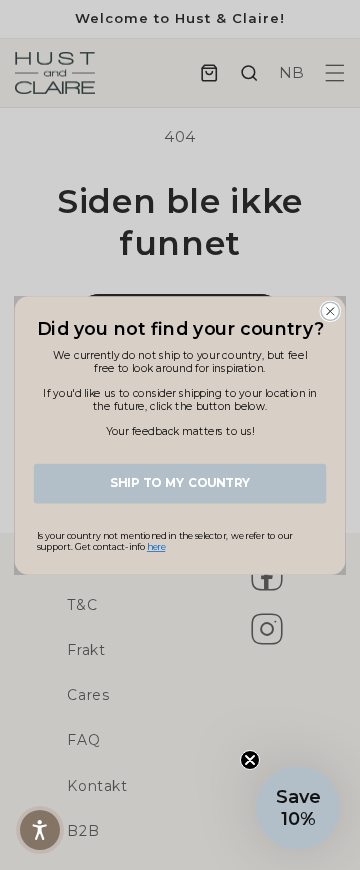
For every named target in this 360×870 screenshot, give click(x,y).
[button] (298, 808)
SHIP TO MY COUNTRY (180, 483)
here (156, 546)
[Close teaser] (250, 760)
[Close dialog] (330, 311)
